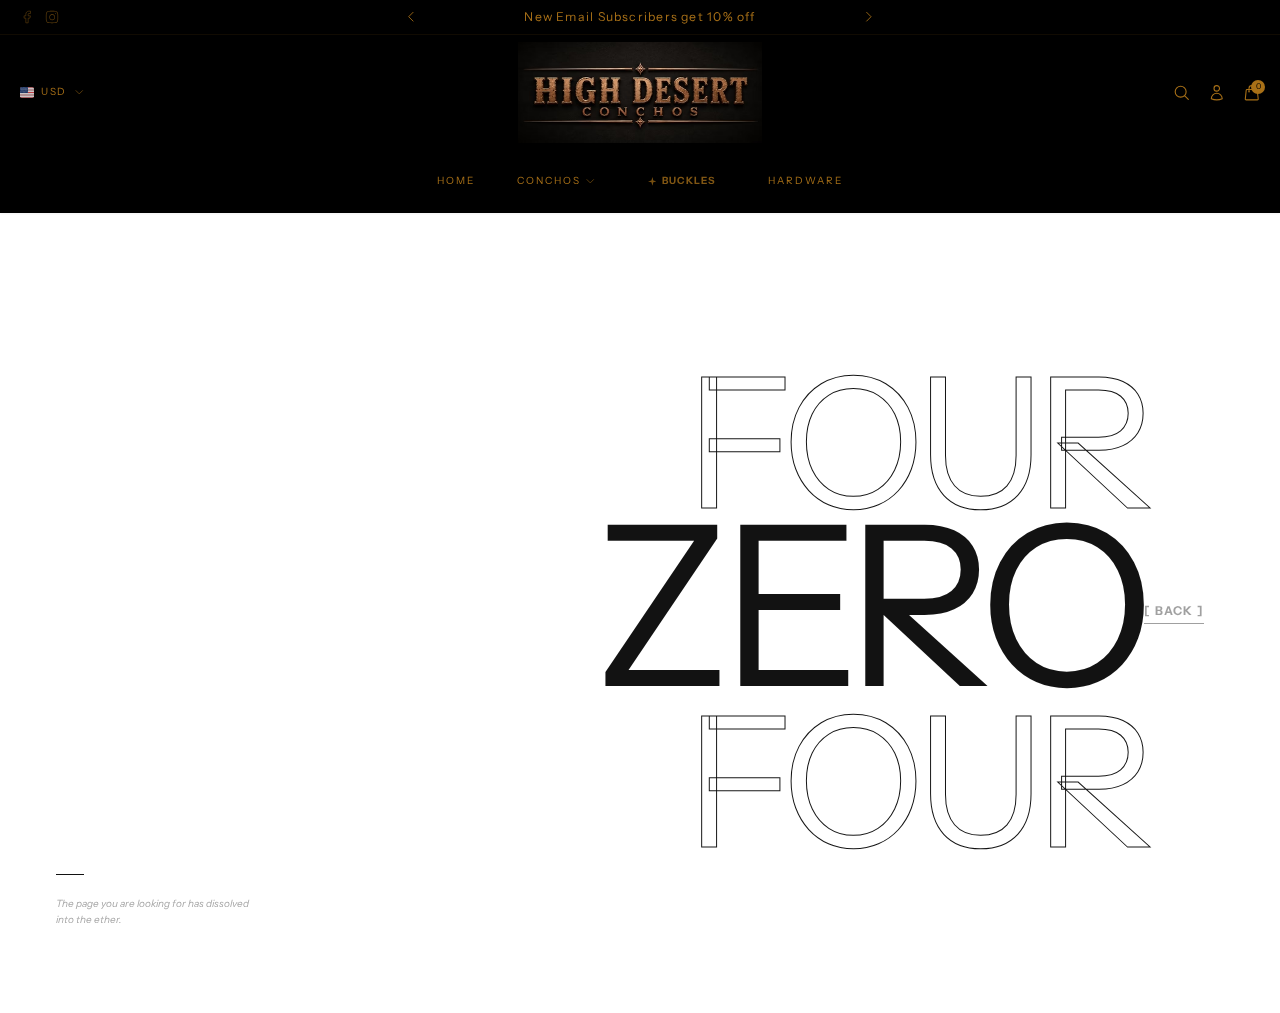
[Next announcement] (869, 17)
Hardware (805, 180)
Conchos (549, 180)
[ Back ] (1174, 610)
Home (456, 180)
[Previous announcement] (411, 17)
